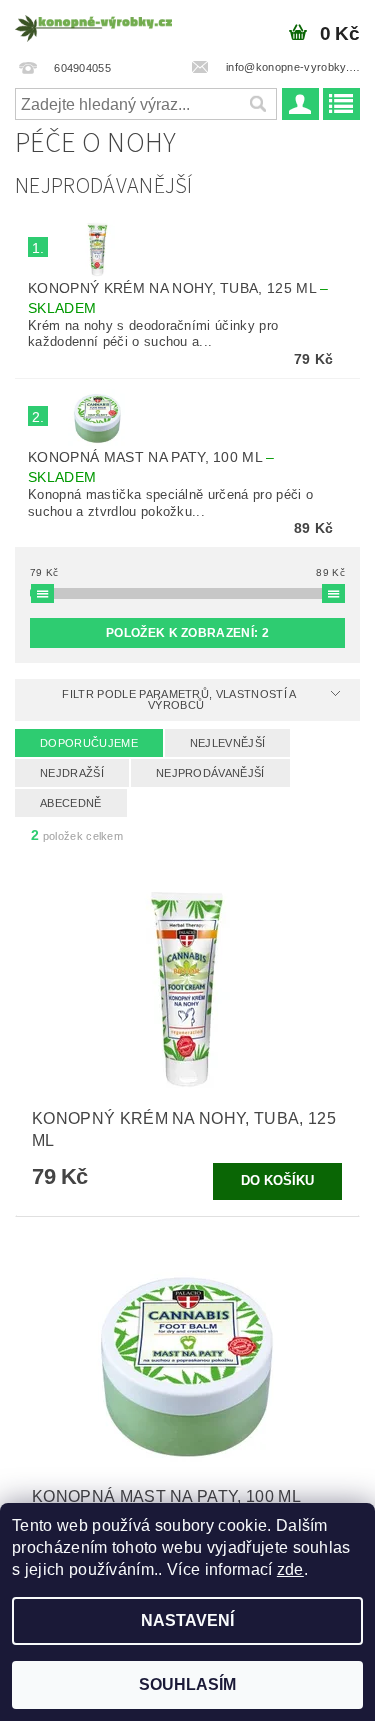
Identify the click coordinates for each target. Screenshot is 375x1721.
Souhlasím (187, 1684)
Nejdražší (72, 773)
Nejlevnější (228, 743)
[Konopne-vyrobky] (94, 26)
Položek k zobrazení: (187, 633)
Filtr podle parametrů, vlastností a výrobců (179, 699)
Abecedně (71, 803)
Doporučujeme (89, 743)
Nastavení (187, 1620)
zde (290, 1569)
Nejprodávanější (210, 773)
